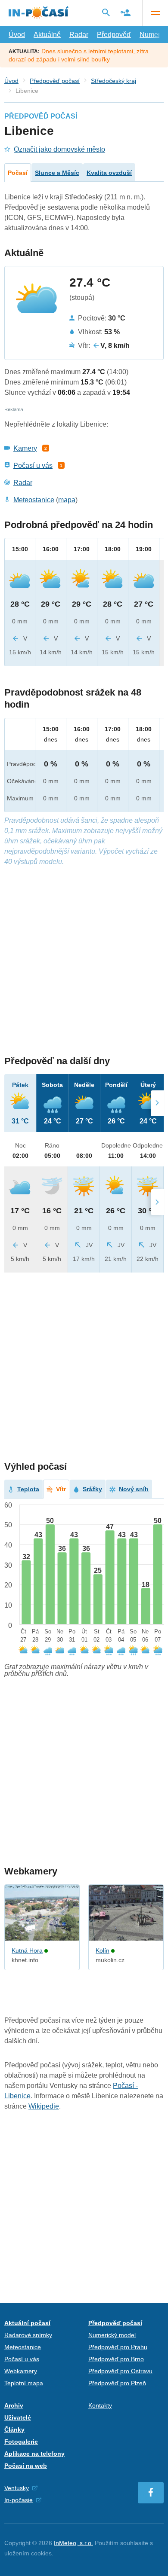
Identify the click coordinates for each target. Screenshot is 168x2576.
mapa (67, 500)
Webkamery (21, 2371)
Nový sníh (134, 1489)
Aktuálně (47, 35)
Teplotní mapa (24, 2383)
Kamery (25, 448)
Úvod (17, 35)
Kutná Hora (27, 1950)
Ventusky (17, 2488)
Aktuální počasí (27, 2323)
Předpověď (114, 35)
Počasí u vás (33, 465)
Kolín (103, 1950)
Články (14, 2429)
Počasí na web (26, 2466)
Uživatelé (18, 2417)
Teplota (28, 1489)
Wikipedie (44, 2106)
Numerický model (112, 2335)
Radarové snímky (28, 2335)
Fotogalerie (21, 2442)
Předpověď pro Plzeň (117, 2383)
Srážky (92, 1489)
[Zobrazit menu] (155, 13)
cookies (41, 2553)
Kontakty (100, 2405)
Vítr (61, 1489)
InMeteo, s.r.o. (73, 2543)
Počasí (18, 173)
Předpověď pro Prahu (118, 2347)
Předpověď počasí (55, 81)
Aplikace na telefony (34, 2454)
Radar (79, 35)
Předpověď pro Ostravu (120, 2371)
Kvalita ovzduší (109, 173)
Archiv (14, 2405)
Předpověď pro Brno (116, 2359)
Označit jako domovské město (59, 149)
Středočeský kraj (114, 81)
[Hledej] (106, 12)
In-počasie (19, 2500)
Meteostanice (34, 500)
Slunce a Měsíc (57, 173)
